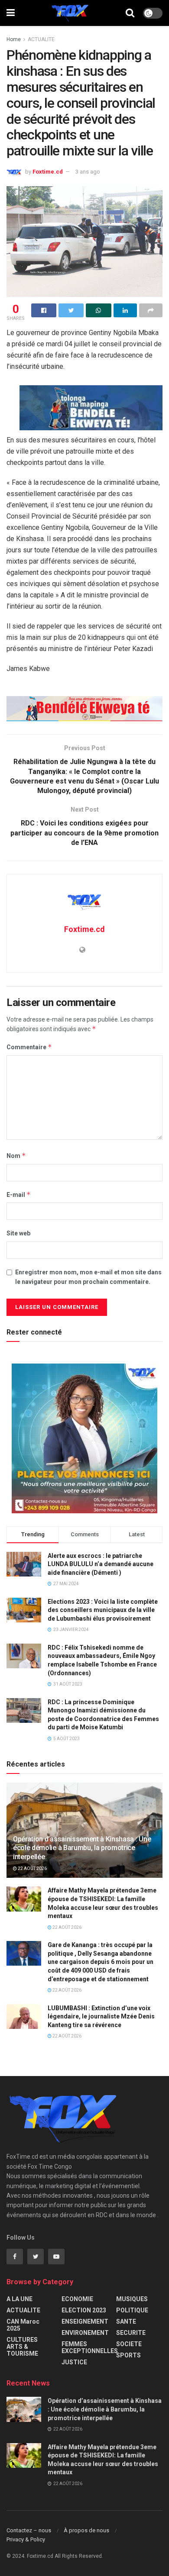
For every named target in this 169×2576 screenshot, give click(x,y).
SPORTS (128, 2355)
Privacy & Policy (26, 2539)
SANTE (126, 2321)
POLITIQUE (132, 2310)
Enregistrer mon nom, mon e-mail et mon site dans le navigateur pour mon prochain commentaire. (88, 1277)
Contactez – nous (29, 2530)
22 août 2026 (32, 1868)
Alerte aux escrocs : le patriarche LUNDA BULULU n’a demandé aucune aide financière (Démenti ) (101, 1564)
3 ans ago (88, 172)
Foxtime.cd (48, 172)
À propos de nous (86, 2530)
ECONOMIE (77, 2299)
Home (14, 39)
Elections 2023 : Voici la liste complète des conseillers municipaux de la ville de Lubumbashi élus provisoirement (103, 1610)
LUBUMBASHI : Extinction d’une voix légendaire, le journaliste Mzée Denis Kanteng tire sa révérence (101, 2017)
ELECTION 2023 (84, 2310)
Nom (16, 1156)
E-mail (19, 1195)
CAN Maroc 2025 (23, 2325)
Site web (18, 1233)
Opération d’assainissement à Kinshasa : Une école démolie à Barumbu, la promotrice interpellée (82, 1848)
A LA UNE (19, 2299)
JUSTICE (74, 2362)
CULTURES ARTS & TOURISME (22, 2347)
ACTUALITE (41, 39)
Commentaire (29, 1047)
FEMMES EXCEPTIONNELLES (90, 2347)
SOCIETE (129, 2344)
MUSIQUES (132, 2299)
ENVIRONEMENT (85, 2333)
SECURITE (131, 2333)
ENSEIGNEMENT (85, 2321)
